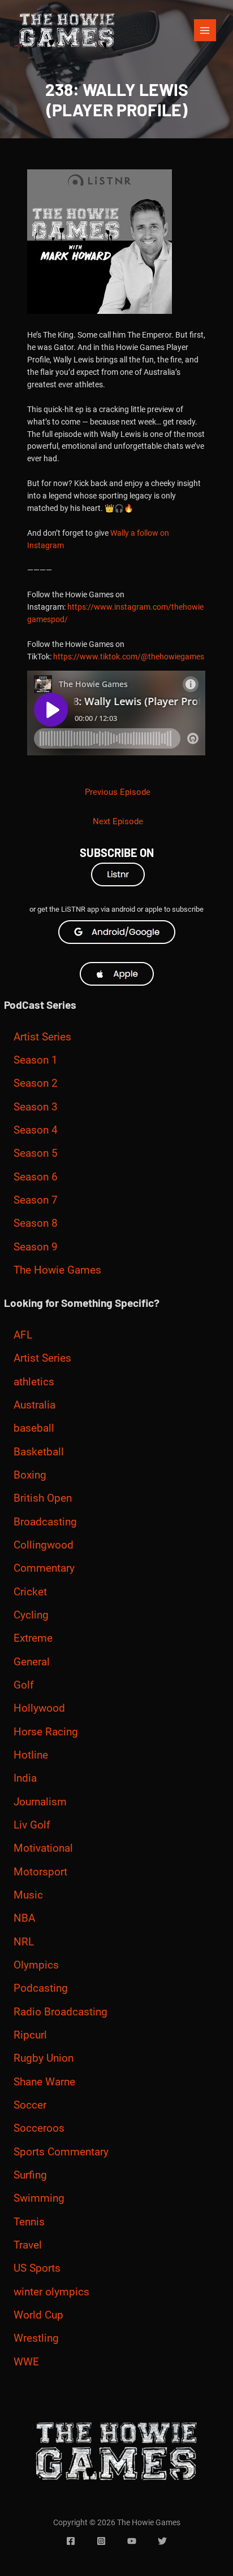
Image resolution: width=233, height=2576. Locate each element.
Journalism (40, 1802)
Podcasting (41, 1988)
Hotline (31, 1755)
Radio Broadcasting (61, 2012)
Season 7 (36, 1200)
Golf (24, 1685)
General (32, 1662)
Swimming (39, 2198)
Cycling (31, 1615)
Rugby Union (44, 2058)
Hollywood (39, 1708)
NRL (24, 1942)
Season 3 (36, 1107)
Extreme (33, 1638)
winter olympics (51, 2292)
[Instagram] (101, 2541)
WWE (26, 2362)
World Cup (38, 2315)
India (25, 1778)
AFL (23, 1335)
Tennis (29, 2222)
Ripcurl (30, 2035)
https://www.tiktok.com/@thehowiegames (129, 657)
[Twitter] (162, 2541)
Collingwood (44, 1545)
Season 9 (36, 1247)
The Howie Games (57, 1270)
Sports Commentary (61, 2152)
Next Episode (118, 821)
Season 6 (36, 1177)
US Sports (37, 2268)
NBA (24, 1918)
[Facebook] (71, 2541)
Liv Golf (32, 1825)
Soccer (30, 2105)
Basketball (39, 1452)
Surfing (30, 2175)
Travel (28, 2245)
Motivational (43, 1848)
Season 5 (36, 1153)
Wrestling (36, 2338)
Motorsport (40, 1872)
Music (28, 1895)
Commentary (44, 1568)
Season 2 (36, 1083)
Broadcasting (45, 1522)
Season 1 (36, 1060)
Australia (34, 1405)
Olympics (36, 1965)
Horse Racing (46, 1732)
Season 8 (36, 1223)
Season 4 (36, 1130)
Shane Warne (44, 2082)
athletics (34, 1382)
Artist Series (42, 1037)
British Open (43, 1498)
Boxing (30, 1475)
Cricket (30, 1592)
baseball (34, 1428)
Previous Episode (118, 792)
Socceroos (39, 2128)
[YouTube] (132, 2541)
